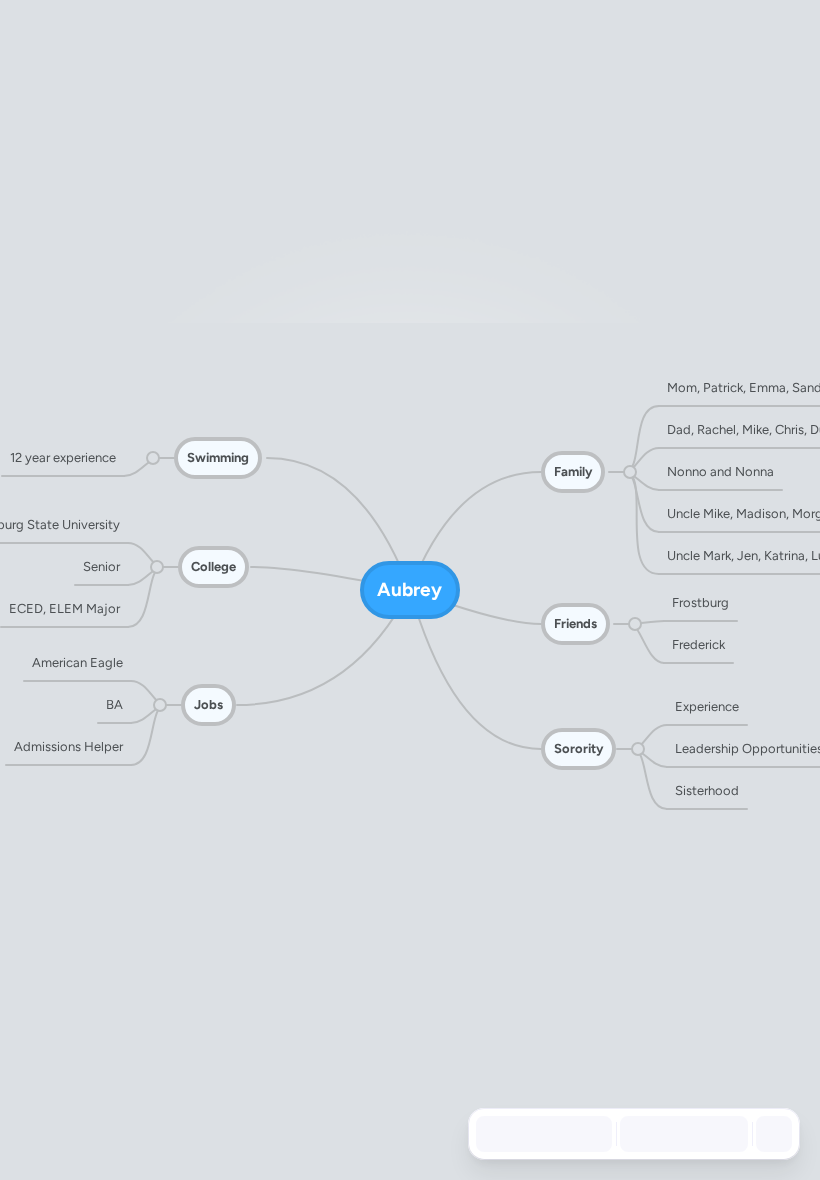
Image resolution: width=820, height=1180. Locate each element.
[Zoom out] (636, 1134)
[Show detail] (772, 1134)
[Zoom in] (724, 1134)
